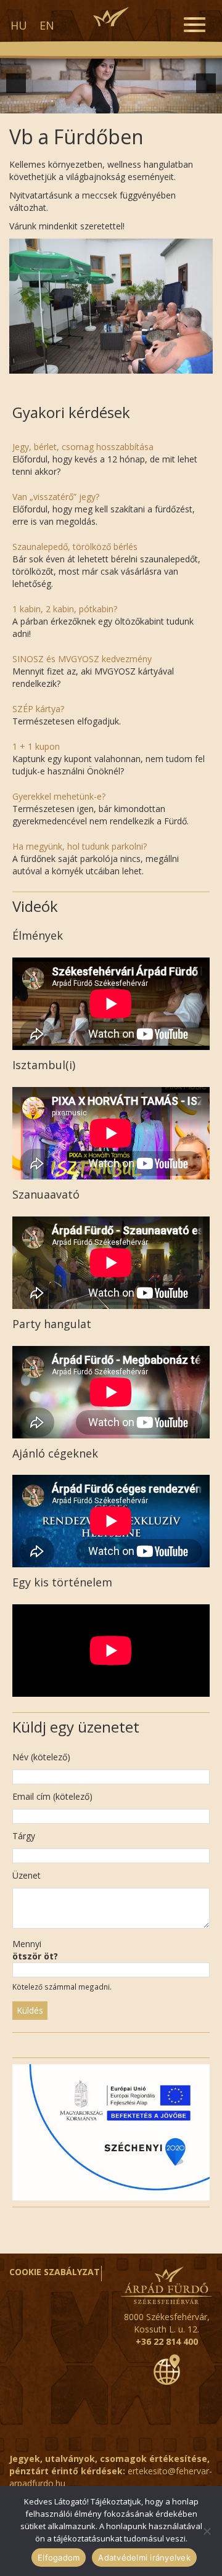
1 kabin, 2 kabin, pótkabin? (65, 609)
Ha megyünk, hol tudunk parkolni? (80, 846)
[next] (206, 83)
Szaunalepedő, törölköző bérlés (75, 547)
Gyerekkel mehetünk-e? (59, 796)
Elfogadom (59, 2558)
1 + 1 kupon (36, 746)
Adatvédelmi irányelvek (144, 2558)
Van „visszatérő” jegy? (56, 497)
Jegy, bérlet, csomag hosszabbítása (83, 447)
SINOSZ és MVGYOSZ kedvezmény (82, 659)
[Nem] (207, 2531)
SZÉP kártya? (38, 709)
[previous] (16, 83)
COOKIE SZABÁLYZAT (55, 2272)
